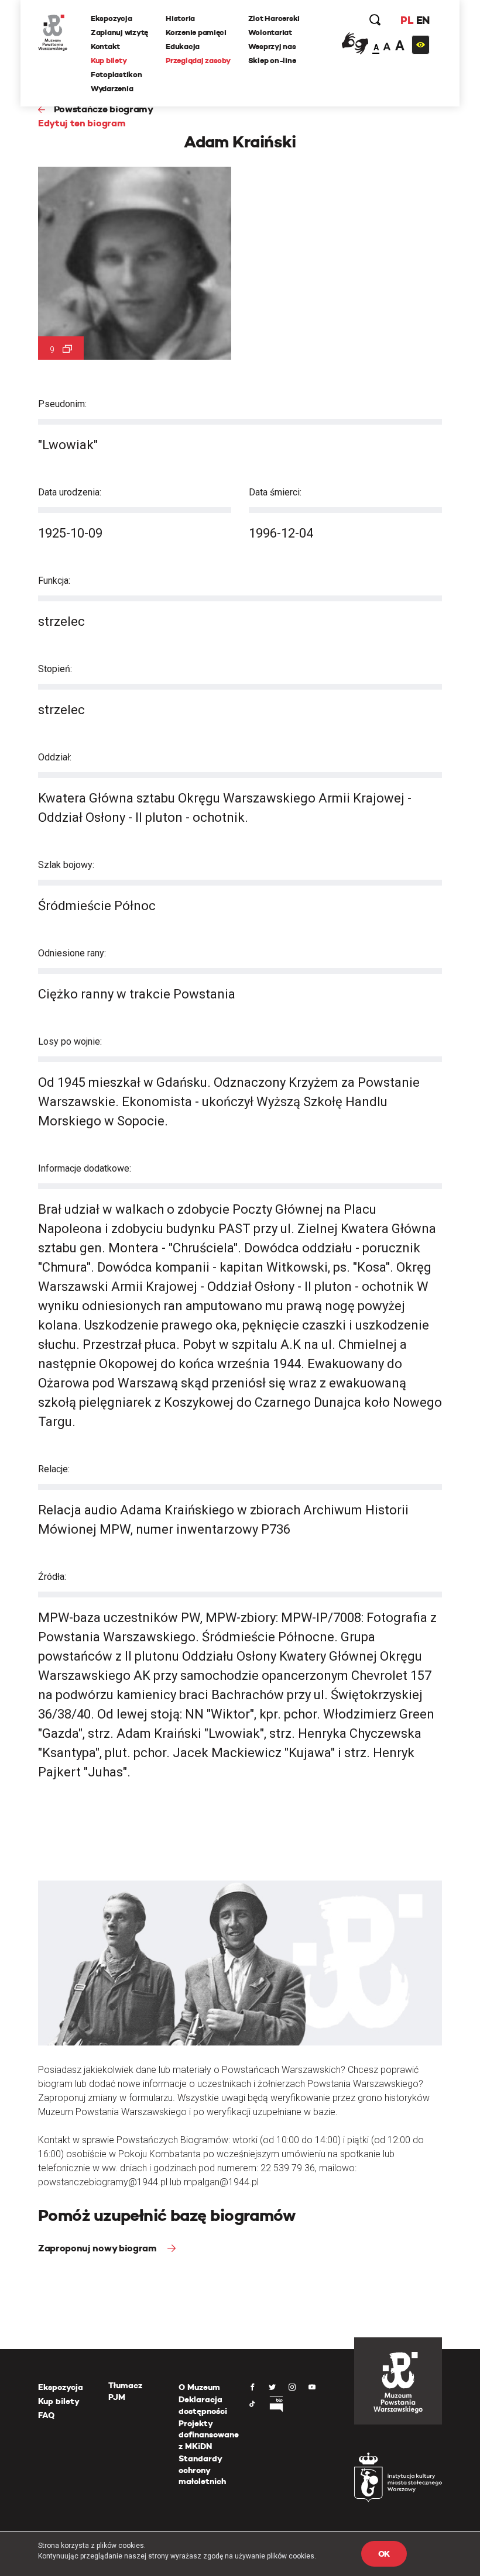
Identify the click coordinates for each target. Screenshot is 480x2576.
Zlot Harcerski (274, 18)
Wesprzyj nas (272, 47)
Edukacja (183, 47)
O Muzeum (199, 2387)
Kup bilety (109, 61)
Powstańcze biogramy (104, 109)
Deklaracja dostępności (203, 2405)
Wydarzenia (112, 89)
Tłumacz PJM (125, 2391)
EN (423, 20)
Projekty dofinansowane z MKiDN (209, 2435)
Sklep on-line (272, 61)
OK (384, 2554)
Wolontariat (270, 32)
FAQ (46, 2415)
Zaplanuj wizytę (119, 32)
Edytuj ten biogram (82, 123)
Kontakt (105, 47)
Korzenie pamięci (196, 32)
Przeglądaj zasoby (198, 61)
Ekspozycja (111, 18)
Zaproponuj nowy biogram (98, 2248)
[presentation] (8, 1167)
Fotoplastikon (116, 75)
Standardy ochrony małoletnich (202, 2470)
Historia (180, 18)
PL (407, 20)
